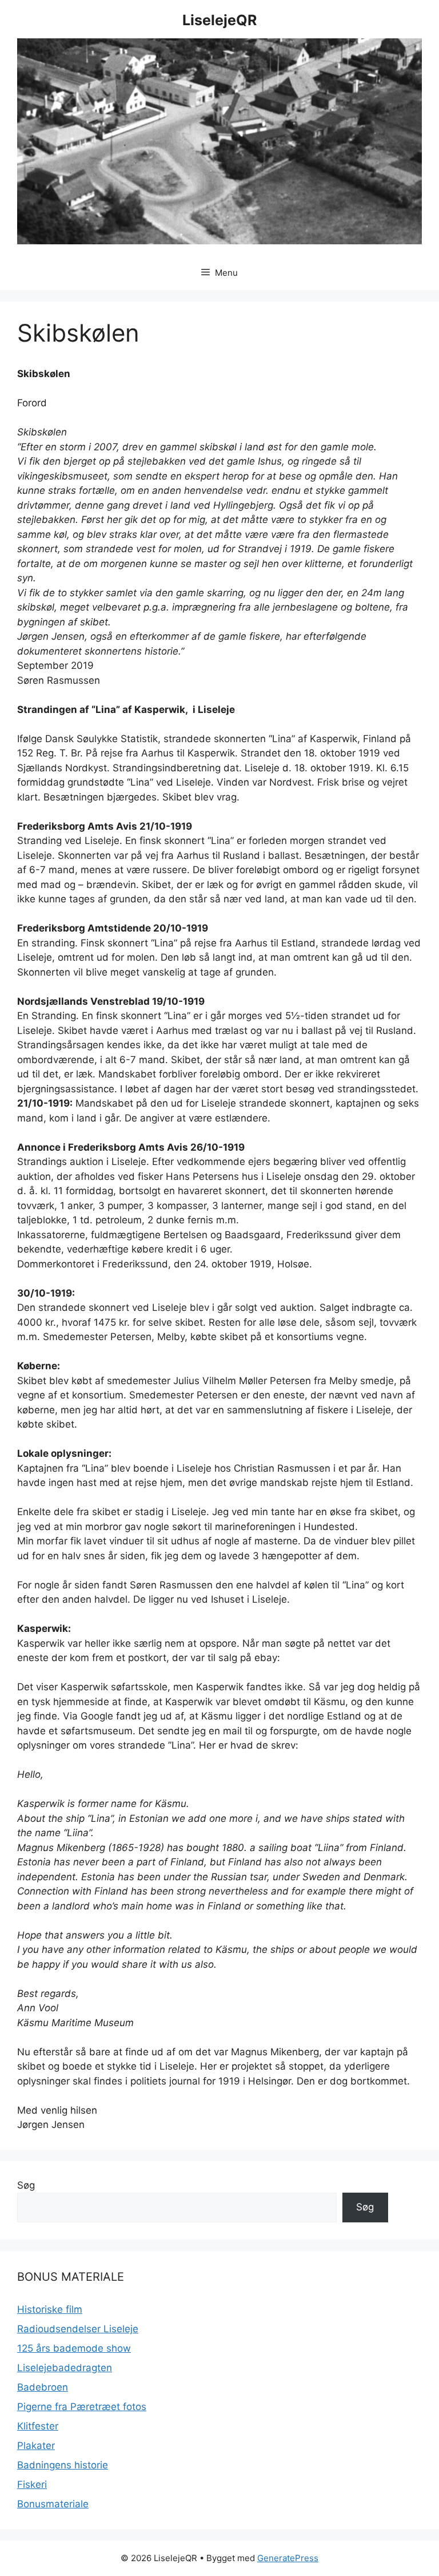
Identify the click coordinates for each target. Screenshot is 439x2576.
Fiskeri (32, 2484)
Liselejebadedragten (65, 2368)
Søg (26, 2185)
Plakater (36, 2446)
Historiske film (50, 2309)
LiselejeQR (219, 20)
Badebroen (43, 2387)
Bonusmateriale (53, 2504)
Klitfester (38, 2426)
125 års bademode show (74, 2348)
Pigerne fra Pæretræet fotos (82, 2407)
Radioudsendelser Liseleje (78, 2329)
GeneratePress (288, 2558)
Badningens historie (63, 2465)
